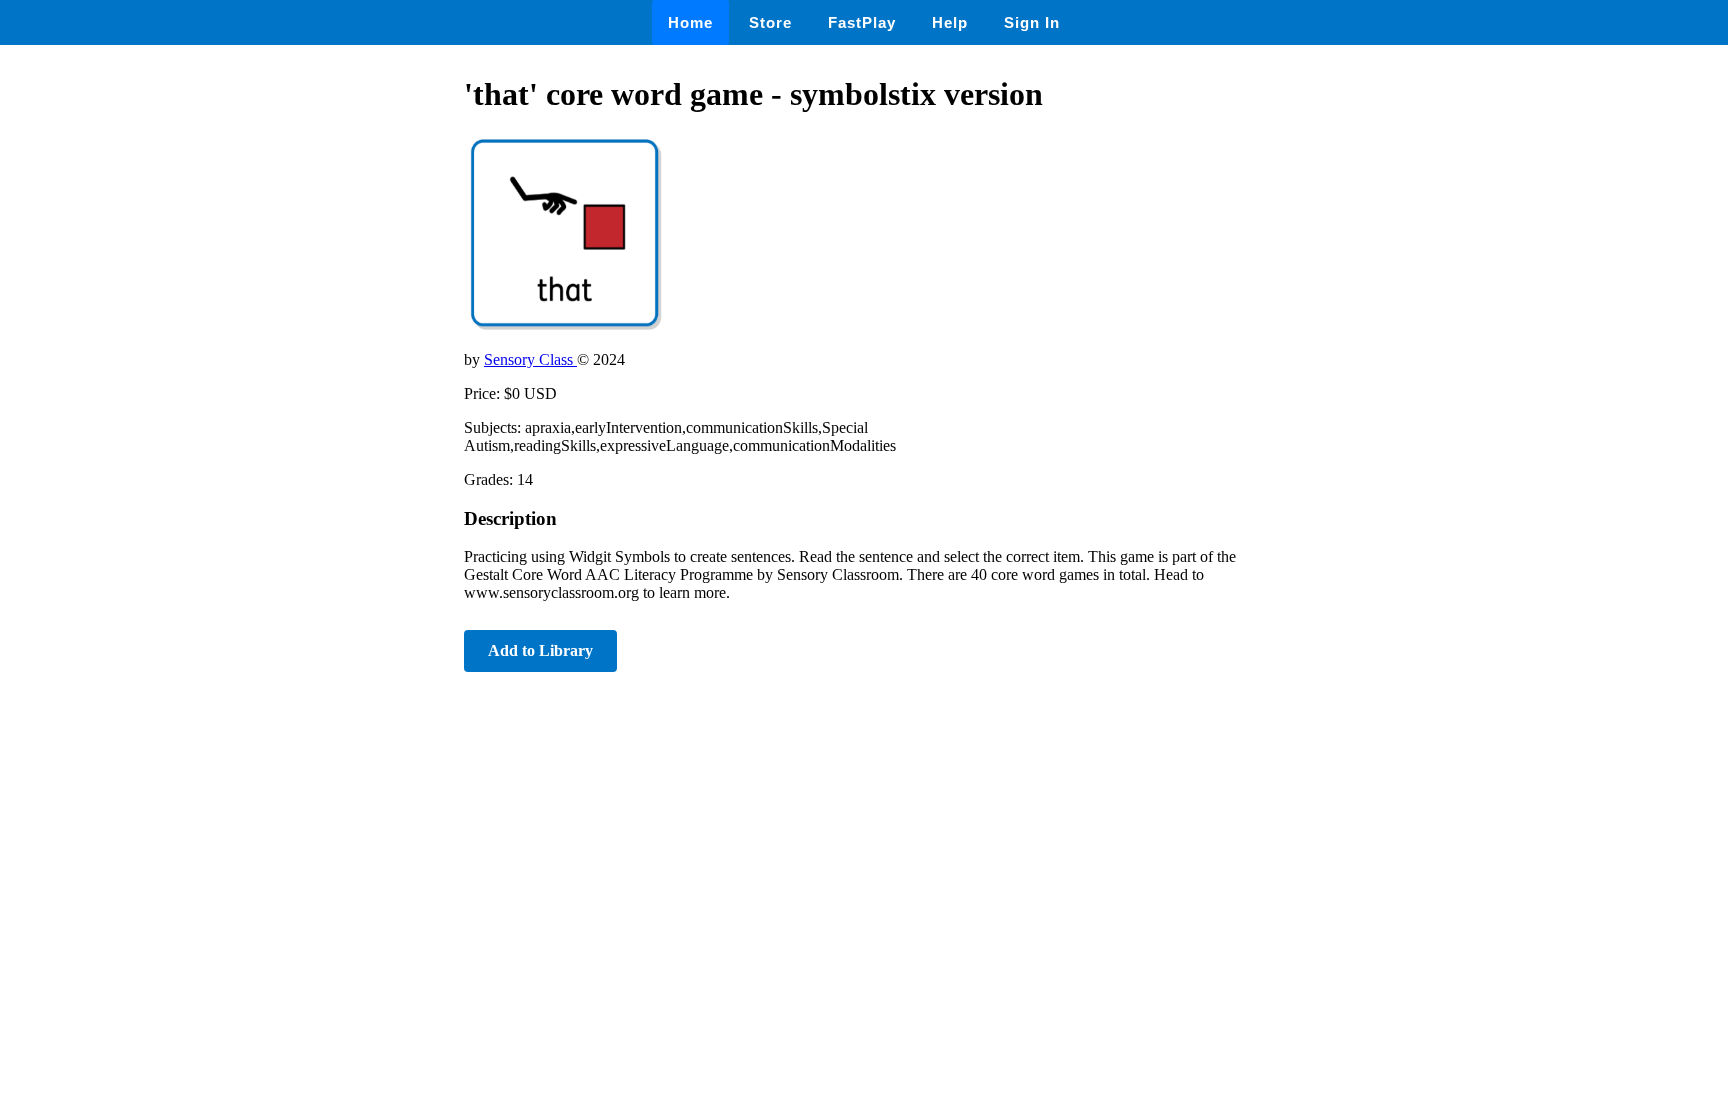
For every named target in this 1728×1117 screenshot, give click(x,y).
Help (950, 22)
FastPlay (862, 22)
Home (690, 22)
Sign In (1032, 22)
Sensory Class (530, 359)
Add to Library (540, 650)
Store (770, 22)
